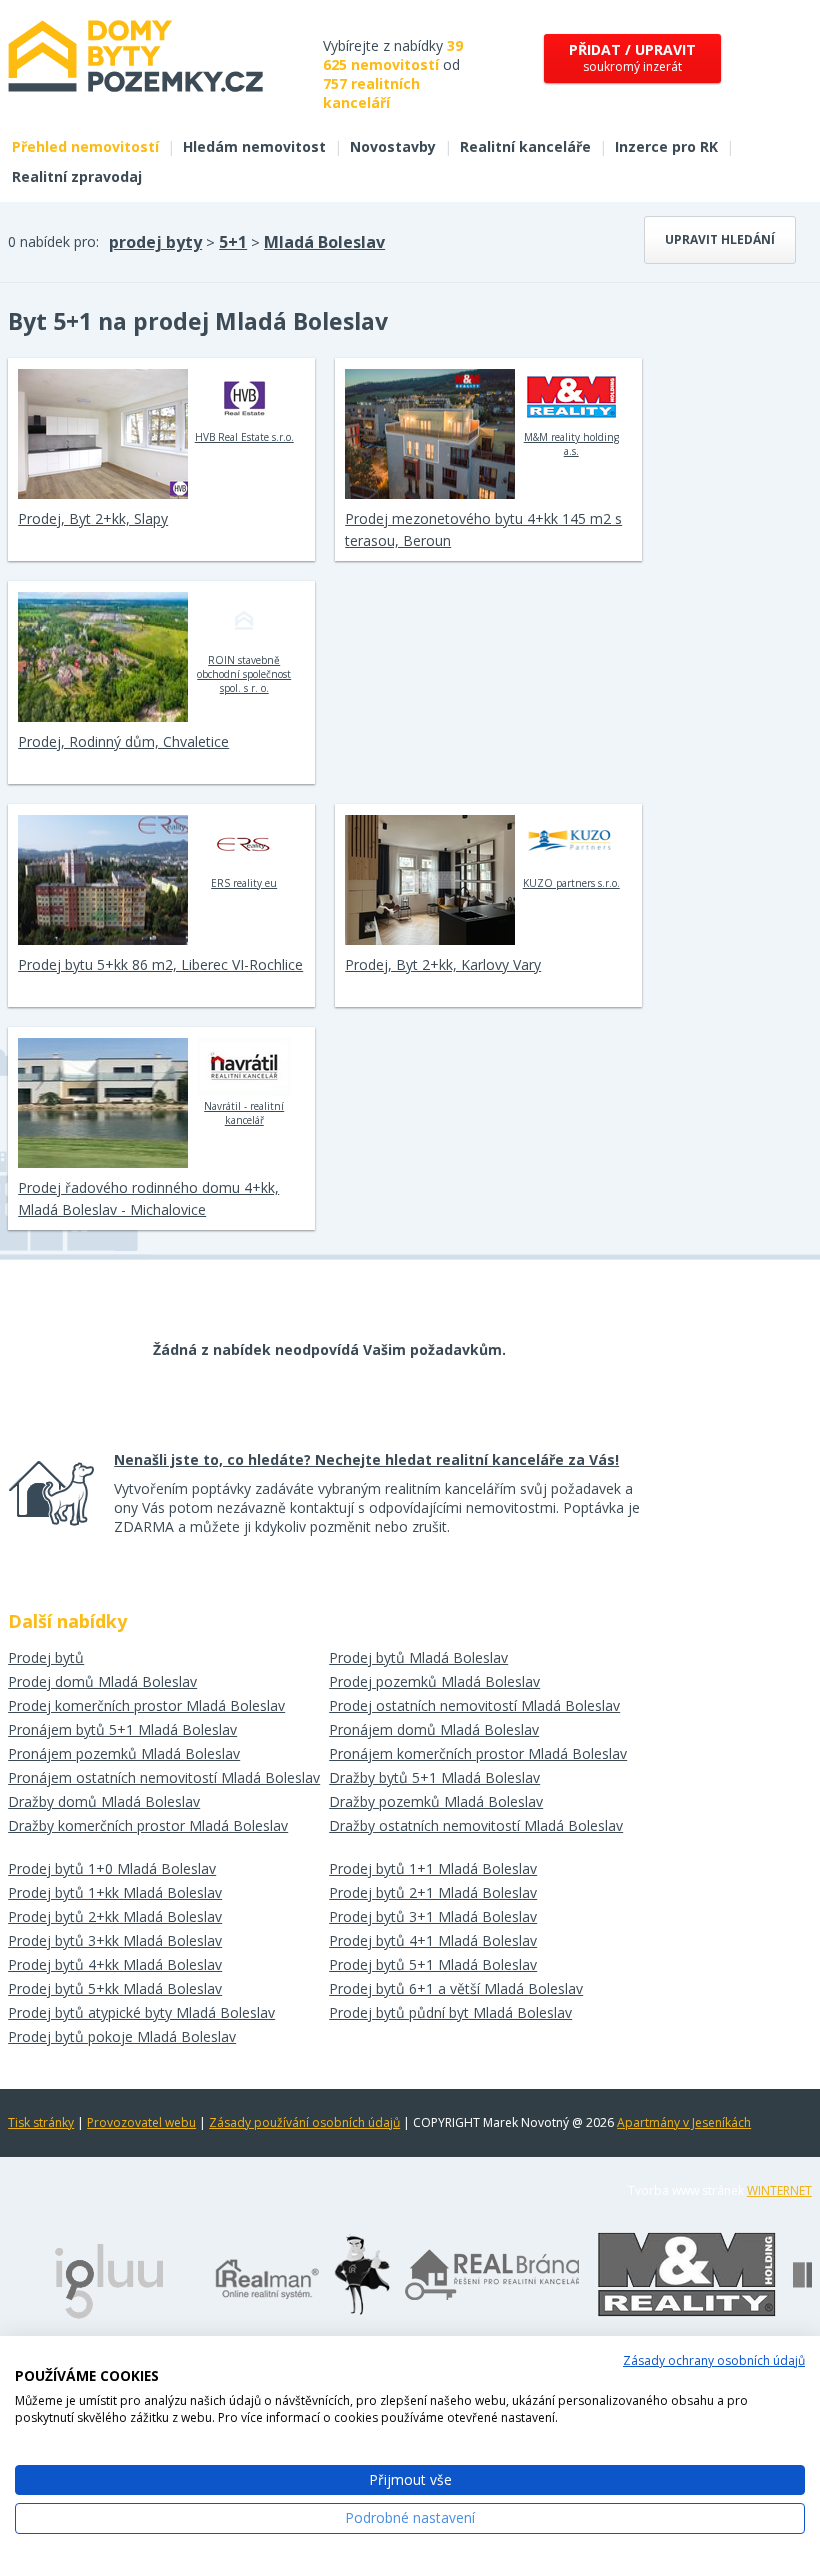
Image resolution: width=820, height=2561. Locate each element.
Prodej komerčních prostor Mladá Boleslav (146, 1705)
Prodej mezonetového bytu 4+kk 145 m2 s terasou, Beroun (483, 529)
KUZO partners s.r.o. (571, 883)
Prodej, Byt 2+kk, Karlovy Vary (443, 964)
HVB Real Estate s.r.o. (244, 437)
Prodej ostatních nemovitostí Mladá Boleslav (474, 1705)
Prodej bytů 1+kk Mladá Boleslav (115, 1892)
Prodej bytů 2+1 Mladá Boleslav (433, 1892)
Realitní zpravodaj (77, 176)
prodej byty (155, 242)
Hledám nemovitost (254, 146)
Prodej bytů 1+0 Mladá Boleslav (112, 1868)
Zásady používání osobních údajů (304, 2122)
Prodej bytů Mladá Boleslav (418, 1657)
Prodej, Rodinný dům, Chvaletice (123, 741)
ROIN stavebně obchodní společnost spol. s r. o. (244, 674)
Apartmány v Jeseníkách (684, 2122)
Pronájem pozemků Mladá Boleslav (124, 1753)
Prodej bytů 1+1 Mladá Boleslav (433, 1868)
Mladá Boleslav (324, 242)
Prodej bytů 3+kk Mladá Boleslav (115, 1940)
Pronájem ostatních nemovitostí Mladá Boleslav (164, 1777)
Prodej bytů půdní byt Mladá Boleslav (450, 2012)
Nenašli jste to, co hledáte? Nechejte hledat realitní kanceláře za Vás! (366, 1459)
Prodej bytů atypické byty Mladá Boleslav (141, 2012)
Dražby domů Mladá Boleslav (104, 1801)
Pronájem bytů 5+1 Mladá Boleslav (122, 1729)
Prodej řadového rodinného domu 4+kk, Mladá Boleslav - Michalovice (148, 1198)
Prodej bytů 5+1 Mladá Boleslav (433, 1964)
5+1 (233, 242)
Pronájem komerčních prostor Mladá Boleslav (478, 1753)
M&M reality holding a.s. (571, 444)
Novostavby (393, 146)
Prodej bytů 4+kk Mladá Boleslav (115, 1964)
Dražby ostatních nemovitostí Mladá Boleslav (476, 1825)
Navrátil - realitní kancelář (244, 1113)
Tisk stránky (41, 2122)
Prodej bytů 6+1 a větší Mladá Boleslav (456, 1988)
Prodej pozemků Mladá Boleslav (434, 1681)
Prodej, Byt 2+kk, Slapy (93, 518)
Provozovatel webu (141, 2122)
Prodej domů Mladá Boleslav (102, 1681)
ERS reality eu (244, 883)
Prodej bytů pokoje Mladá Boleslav (122, 2036)
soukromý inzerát (632, 57)
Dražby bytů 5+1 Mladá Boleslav (434, 1777)
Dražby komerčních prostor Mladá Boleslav (148, 1825)
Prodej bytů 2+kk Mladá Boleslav (115, 1916)
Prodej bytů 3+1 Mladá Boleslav (433, 1916)
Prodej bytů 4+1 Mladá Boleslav (433, 1940)
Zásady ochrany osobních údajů (714, 2360)
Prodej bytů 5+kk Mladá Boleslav (115, 1988)
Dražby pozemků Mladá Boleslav (436, 1801)
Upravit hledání (720, 239)
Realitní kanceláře (525, 146)
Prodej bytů (46, 1657)
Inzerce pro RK (666, 146)
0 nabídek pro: (53, 241)
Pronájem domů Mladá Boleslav (434, 1729)
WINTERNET (779, 2190)
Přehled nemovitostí (85, 146)
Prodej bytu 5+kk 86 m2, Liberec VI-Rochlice (160, 964)
